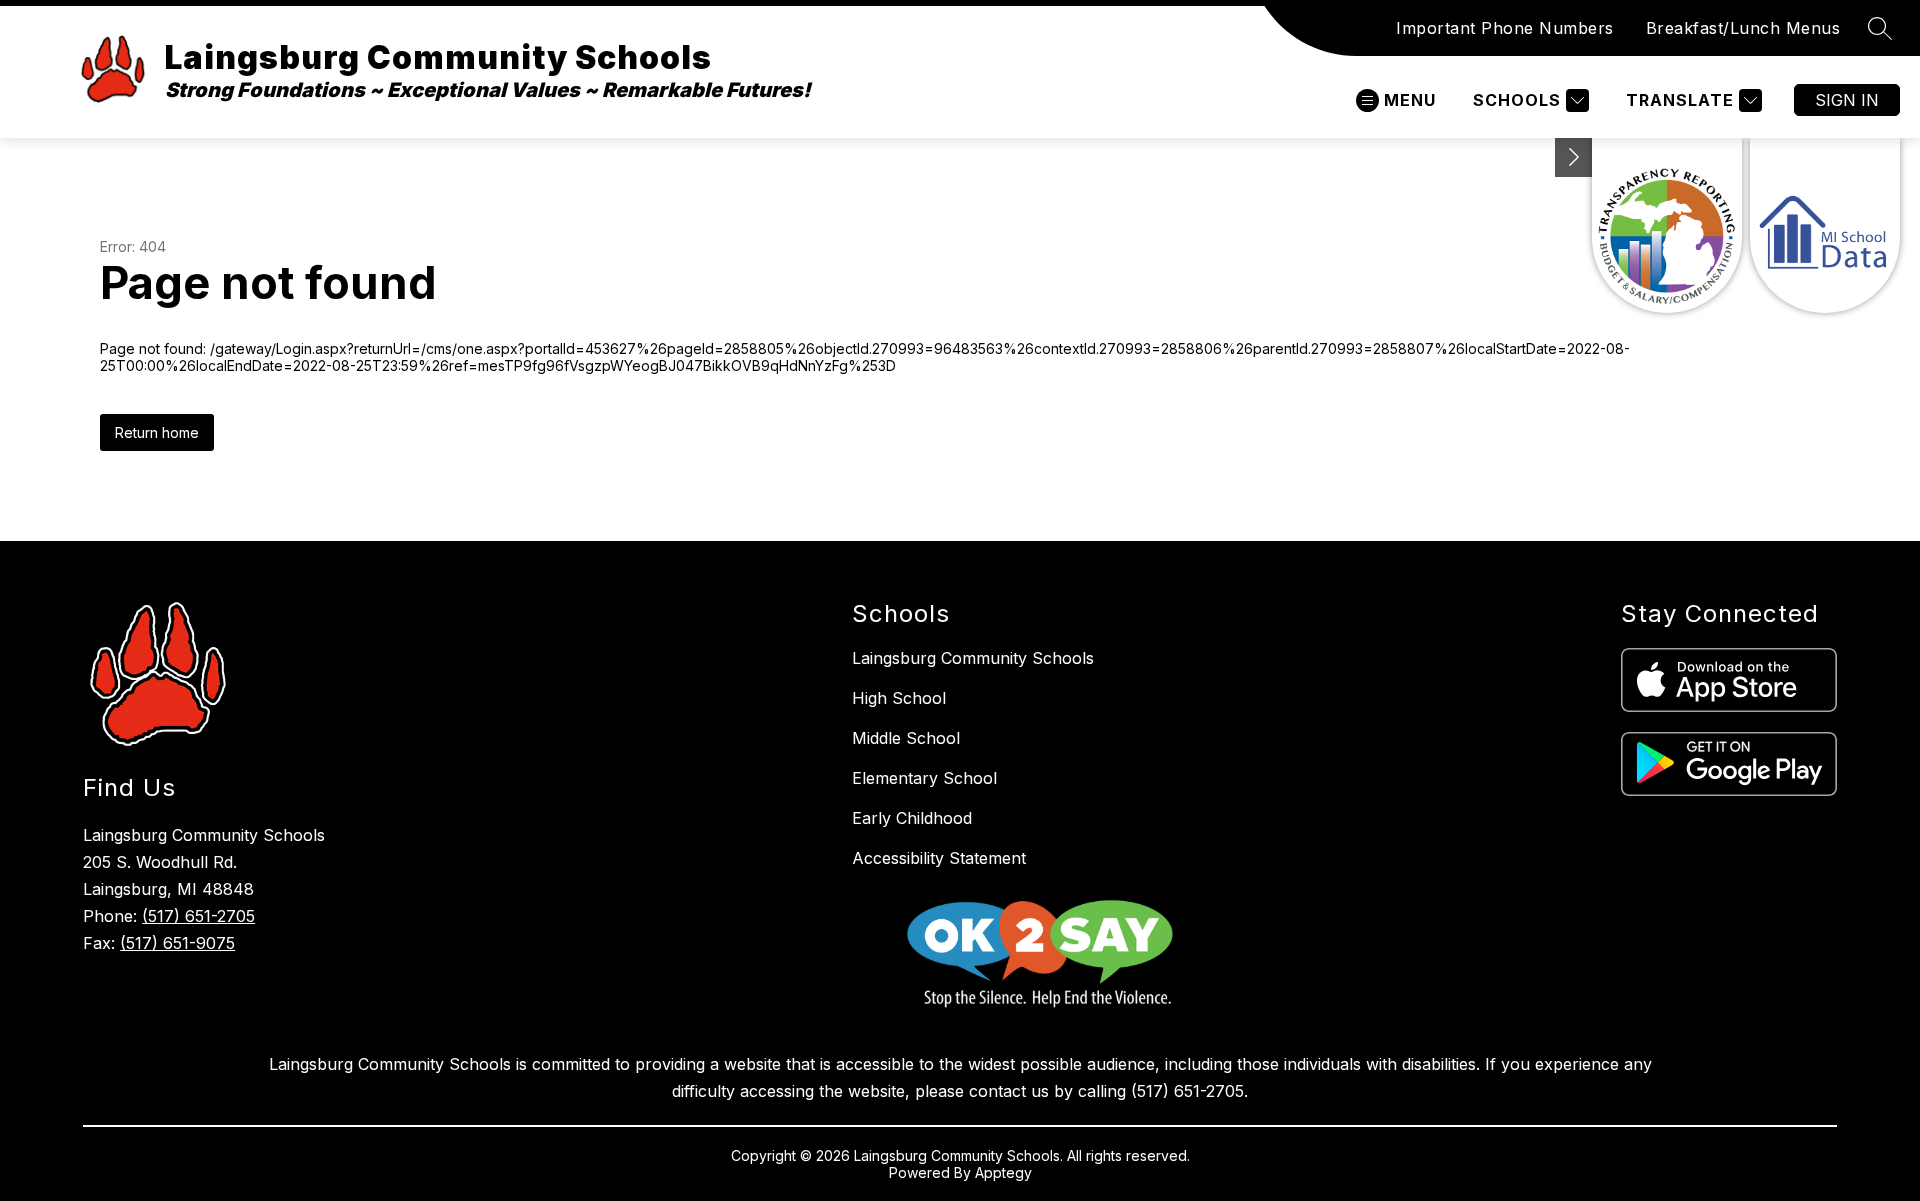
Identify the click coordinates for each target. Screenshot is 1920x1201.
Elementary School (924, 778)
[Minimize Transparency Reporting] (1574, 157)
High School (899, 698)
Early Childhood (912, 818)
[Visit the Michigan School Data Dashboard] (1825, 225)
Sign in (1847, 100)
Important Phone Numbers (1505, 28)
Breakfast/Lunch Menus (1743, 28)
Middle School (906, 738)
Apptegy (1003, 1172)
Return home (157, 432)
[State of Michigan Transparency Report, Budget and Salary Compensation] (1667, 225)
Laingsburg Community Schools (973, 658)
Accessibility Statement (939, 858)
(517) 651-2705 (198, 916)
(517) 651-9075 (177, 943)
